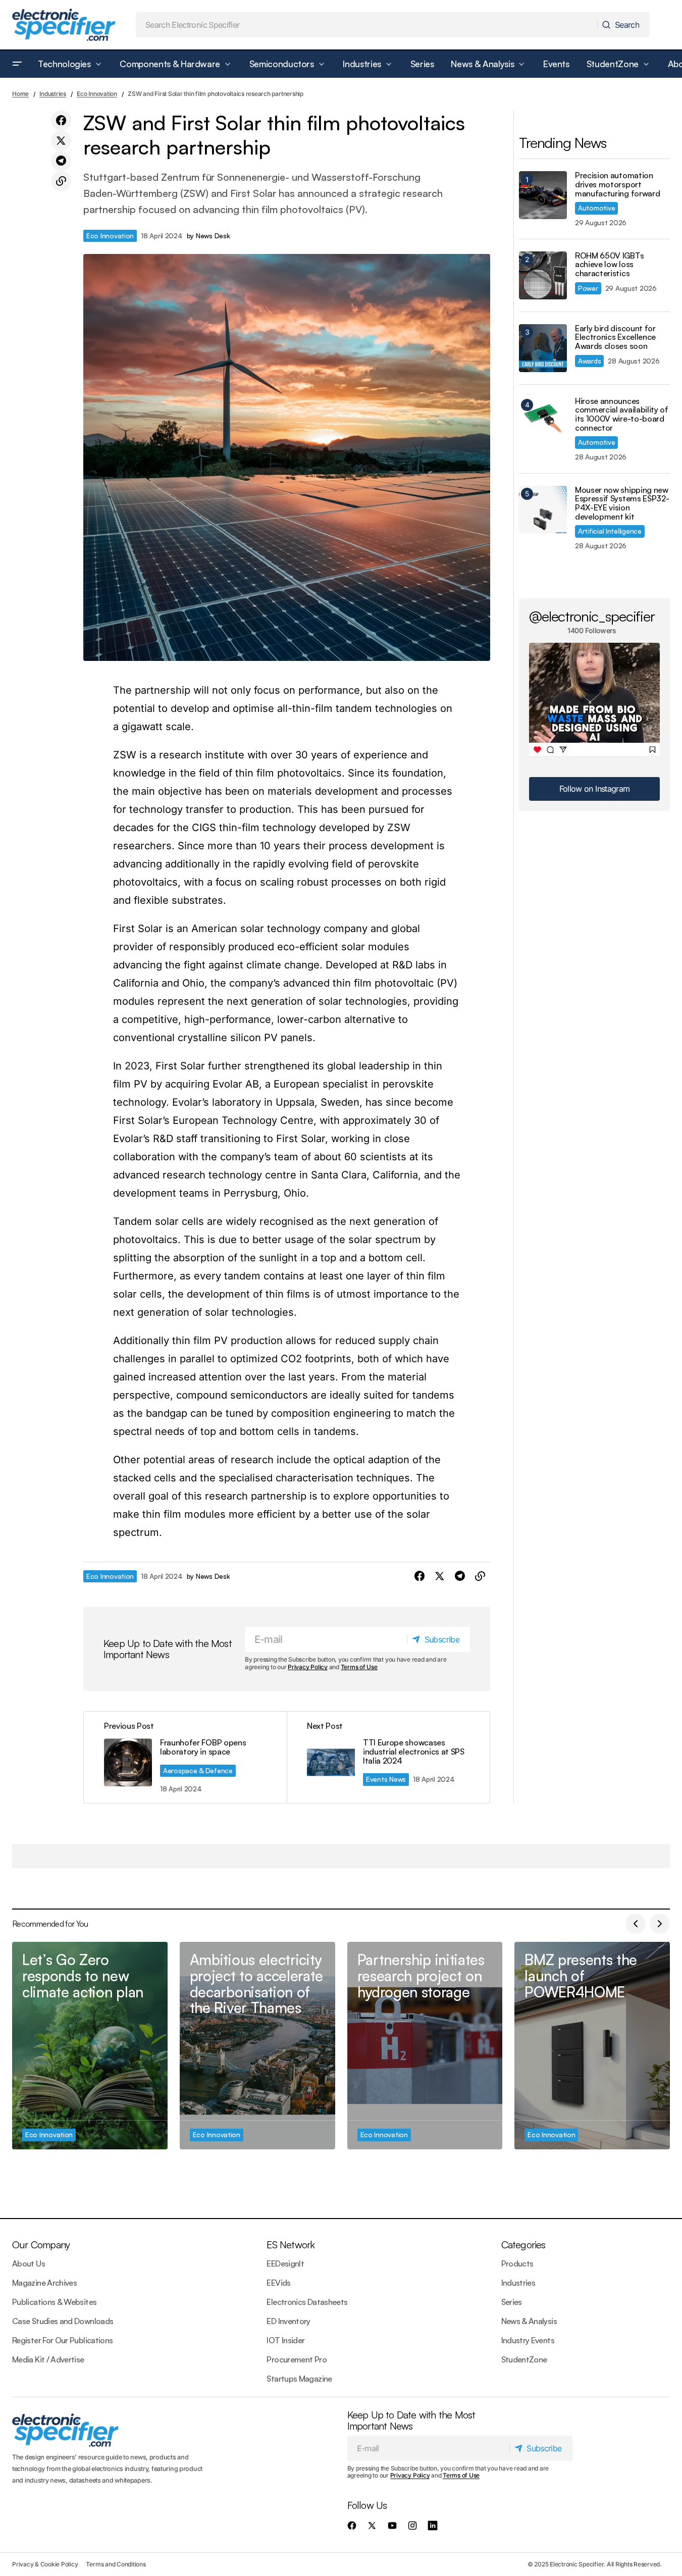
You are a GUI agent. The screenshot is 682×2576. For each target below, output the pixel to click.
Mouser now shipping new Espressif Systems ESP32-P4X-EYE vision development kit (622, 503)
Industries (53, 94)
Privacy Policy (308, 1667)
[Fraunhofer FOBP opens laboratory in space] (185, 1757)
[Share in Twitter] (61, 141)
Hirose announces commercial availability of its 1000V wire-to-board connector (622, 415)
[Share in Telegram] (61, 161)
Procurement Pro (296, 2359)
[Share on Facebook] (61, 121)
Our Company (41, 2245)
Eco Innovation (97, 94)
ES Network (291, 2245)
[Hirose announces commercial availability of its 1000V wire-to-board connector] (543, 421)
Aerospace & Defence (198, 1770)
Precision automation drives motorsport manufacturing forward (617, 185)
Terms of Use (359, 1667)
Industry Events (528, 2340)
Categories (523, 2245)
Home (20, 94)
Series (512, 2302)
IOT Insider (285, 2340)
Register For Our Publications (62, 2340)
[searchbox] (367, 25)
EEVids (278, 2283)
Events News (386, 1779)
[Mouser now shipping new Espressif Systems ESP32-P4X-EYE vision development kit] (543, 510)
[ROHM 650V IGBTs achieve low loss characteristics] (543, 275)
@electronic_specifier (592, 616)
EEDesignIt (285, 2263)
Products (517, 2263)
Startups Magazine (299, 2379)
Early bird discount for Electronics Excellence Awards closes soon (615, 338)
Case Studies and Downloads (63, 2321)
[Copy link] (61, 181)
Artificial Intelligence (610, 531)
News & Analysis (529, 2321)
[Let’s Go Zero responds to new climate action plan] (90, 2045)
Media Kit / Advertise (48, 2359)
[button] (17, 64)
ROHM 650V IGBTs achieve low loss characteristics (609, 265)
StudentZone (524, 2359)
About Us (29, 2263)
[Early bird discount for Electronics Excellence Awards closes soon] (543, 348)
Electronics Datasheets (307, 2302)
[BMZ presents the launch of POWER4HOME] (592, 2045)
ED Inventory (288, 2321)
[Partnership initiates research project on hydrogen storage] (425, 2045)
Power (588, 288)
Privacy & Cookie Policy (45, 2564)
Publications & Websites (54, 2302)
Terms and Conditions (116, 2564)
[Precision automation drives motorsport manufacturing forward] (543, 195)
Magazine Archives (44, 2283)
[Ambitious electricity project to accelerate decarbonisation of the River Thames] (257, 2045)
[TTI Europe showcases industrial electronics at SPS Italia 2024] (388, 1757)
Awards (589, 361)
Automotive (596, 208)
